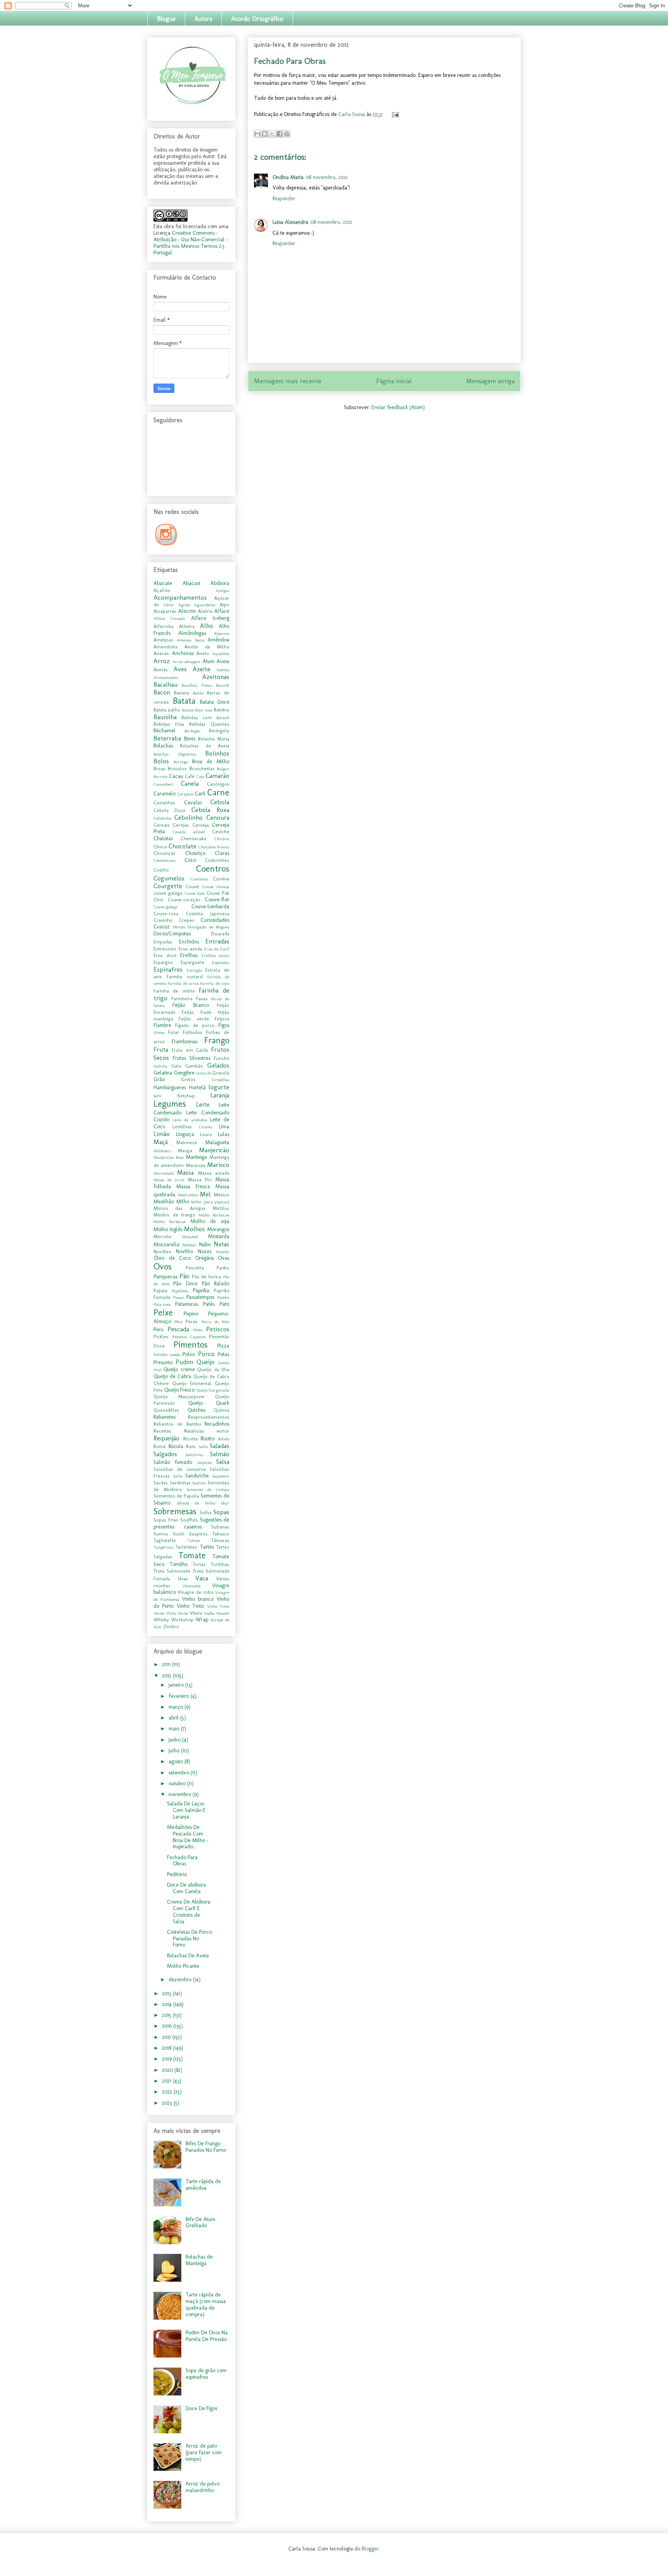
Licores (205, 1127)
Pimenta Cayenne (189, 1337)
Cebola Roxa (210, 810)
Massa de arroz (169, 1180)
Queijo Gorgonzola (213, 1390)
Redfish (223, 1431)
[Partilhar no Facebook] (279, 134)
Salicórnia (194, 1455)
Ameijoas (163, 640)
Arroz (162, 661)
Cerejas (181, 825)
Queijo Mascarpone (179, 1396)
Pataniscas (187, 1304)
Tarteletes (186, 1547)
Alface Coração (169, 618)
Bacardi (222, 685)
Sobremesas (175, 1511)
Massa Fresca (193, 1186)
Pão (184, 1276)
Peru (158, 1330)
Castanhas (164, 803)
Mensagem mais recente (288, 381)
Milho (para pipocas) (210, 1202)
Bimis (190, 739)
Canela (190, 783)
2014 (168, 2004)
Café (190, 776)
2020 (168, 2070)
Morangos (218, 1229)
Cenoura (218, 817)
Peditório (177, 1874)
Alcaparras (165, 611)
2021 (167, 2081)
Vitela (196, 1613)
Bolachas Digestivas (175, 754)
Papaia (160, 1291)
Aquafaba (221, 653)
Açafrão (162, 590)
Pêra (178, 1322)
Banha (198, 693)
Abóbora (220, 583)
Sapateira (221, 1476)
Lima (224, 1127)
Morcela (162, 1236)
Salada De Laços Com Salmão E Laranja (186, 1810)
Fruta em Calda (190, 1050)
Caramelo (164, 794)
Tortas (199, 1564)
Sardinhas (180, 1483)
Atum (209, 661)
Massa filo (200, 1180)
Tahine (194, 1540)
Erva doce (165, 955)
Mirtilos (221, 1208)
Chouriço (195, 853)
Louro (206, 1134)
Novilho (184, 1251)
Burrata (160, 776)
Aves (180, 669)
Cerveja (201, 825)
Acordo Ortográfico (257, 19)
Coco (190, 860)
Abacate (163, 583)
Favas (202, 999)
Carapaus (185, 794)
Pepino (191, 1314)
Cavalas (193, 803)
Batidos (222, 710)
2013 (167, 1993)
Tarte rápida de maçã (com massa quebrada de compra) (206, 2304)
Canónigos (218, 784)
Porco (206, 1354)
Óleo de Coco (172, 1258)
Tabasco (221, 1534)
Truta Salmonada (172, 1571)
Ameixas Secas (190, 640)
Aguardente (205, 605)
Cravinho (163, 920)
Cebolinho (188, 817)
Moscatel (190, 1237)
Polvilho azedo (167, 1355)
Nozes (205, 1251)
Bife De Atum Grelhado (200, 2223)
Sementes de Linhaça (208, 1489)
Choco (160, 847)
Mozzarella (166, 1244)
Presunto (163, 1362)
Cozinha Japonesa (208, 914)
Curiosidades (215, 920)
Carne (218, 792)
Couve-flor (217, 900)
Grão (159, 1079)
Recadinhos (217, 1424)
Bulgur (223, 769)
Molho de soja (210, 1221)
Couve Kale (195, 893)
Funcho (222, 1058)
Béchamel (164, 731)
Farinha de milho (174, 991)
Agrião (184, 605)
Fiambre (162, 1025)
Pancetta (195, 1268)
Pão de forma (207, 1277)
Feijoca (222, 1019)
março (176, 1707)
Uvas (183, 1579)
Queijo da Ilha (213, 1369)
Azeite (201, 669)
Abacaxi (191, 583)
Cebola (220, 802)
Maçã (161, 1142)
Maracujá (196, 1165)
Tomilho (178, 1564)
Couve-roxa (166, 914)
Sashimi (199, 1483)
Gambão (194, 1066)
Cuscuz (162, 927)
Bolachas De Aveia (188, 1956)
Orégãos (204, 1258)
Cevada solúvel (189, 832)
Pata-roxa (162, 1304)
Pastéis (223, 1297)
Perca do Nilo (215, 1322)
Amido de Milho (207, 647)
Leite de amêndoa (190, 1120)
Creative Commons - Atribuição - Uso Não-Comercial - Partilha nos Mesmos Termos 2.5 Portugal (191, 243)
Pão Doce (185, 1284)
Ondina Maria (288, 177)
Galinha (160, 1066)
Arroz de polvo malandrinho (203, 2487)
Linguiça (185, 1134)
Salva (178, 1476)
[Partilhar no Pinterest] (287, 134)
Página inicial (394, 381)
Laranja (220, 1095)
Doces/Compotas (172, 934)
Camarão (217, 776)
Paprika (201, 1291)
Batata (184, 701)
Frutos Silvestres (192, 1058)
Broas (159, 769)
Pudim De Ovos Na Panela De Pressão (207, 2336)
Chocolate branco (214, 847)
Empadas (163, 942)
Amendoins (166, 647)
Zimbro (171, 1627)
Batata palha (167, 710)
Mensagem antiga (490, 381)
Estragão (194, 970)
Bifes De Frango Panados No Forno (206, 2147)
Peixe (163, 1313)
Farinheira (182, 999)
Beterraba (167, 738)
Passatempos (200, 1297)
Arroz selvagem (187, 662)
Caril (200, 794)
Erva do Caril (217, 949)
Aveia (223, 661)
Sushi (179, 1534)
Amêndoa (218, 640)
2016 (168, 2026)
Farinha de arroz (183, 983)
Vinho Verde (177, 1613)
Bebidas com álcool (205, 717)
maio (175, 1729)
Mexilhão (164, 1202)
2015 (167, 2015)
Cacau (176, 776)
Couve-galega (165, 907)
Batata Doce (215, 702)
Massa (185, 1172)
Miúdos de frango (174, 1215)
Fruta (161, 1049)
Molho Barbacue (214, 1215)
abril (174, 1718)
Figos (224, 1025)
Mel (205, 1194)
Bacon (162, 692)
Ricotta (190, 1439)
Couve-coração (184, 900)
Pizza (223, 1346)
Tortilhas (220, 1564)
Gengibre (184, 1073)
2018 (167, 2048)
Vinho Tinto (190, 1606)
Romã (159, 1446)
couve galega (168, 893)
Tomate (192, 1555)
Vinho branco (198, 1599)
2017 (167, 2037)
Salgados (165, 1454)
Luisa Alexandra (290, 222)
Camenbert (164, 784)
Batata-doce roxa (197, 710)
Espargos (163, 962)
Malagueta (217, 1142)
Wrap (202, 1620)
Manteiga (196, 1157)
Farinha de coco (215, 983)
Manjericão (214, 1150)
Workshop (182, 1620)
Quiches (196, 1410)
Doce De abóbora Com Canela (187, 1888)
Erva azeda (190, 949)
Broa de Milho (211, 762)
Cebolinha (162, 818)
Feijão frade (197, 1012)
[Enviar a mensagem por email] (257, 134)
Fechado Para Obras (182, 1861)
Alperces (222, 633)
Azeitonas (216, 677)
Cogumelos (169, 878)
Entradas (217, 941)
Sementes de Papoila (176, 1496)
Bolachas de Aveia (204, 746)
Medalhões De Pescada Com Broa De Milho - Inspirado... (188, 1837)
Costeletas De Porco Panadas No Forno (189, 1939)
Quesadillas (166, 1410)
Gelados (218, 1065)
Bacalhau (165, 684)
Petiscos (218, 1329)
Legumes (170, 1104)
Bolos (161, 761)
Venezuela (192, 1586)
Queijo (205, 1362)
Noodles (162, 1251)
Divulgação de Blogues (208, 927)
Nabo (205, 1244)
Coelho (161, 870)
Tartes (207, 1547)
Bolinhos (217, 753)
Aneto (203, 653)
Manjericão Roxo (169, 1157)
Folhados (193, 1032)
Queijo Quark (209, 1403)
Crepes (187, 920)
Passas (179, 1297)
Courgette (168, 886)
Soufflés (189, 1520)
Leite (203, 1104)
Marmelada (164, 1173)
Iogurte (219, 1087)
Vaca (202, 1578)
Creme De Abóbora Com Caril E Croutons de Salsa (189, 1912)
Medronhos (188, 1195)
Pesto (198, 1330)
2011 (167, 1664)
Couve (192, 886)
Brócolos (177, 769)
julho (175, 1751)
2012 (167, 1676)
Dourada (220, 934)
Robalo (224, 1439)
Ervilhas (189, 955)
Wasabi (223, 1613)
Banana (181, 693)
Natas (222, 1244)
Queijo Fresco (180, 1390)
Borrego (181, 762)
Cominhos (199, 879)
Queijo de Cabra (172, 1376)
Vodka (209, 1613)
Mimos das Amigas (180, 1208)
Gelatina (163, 1073)
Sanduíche (197, 1476)
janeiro (177, 1685)
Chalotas (163, 838)
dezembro (181, 1980)
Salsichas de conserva (180, 1469)
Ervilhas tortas (216, 955)
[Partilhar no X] (272, 134)
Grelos (188, 1079)
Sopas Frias (166, 1520)
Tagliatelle (165, 1540)
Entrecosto (165, 949)
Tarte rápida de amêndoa (203, 2185)
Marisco (218, 1165)
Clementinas (164, 860)
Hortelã (197, 1088)
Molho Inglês (168, 1229)
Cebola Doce (170, 810)
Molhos (194, 1229)
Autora (203, 19)
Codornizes (217, 860)
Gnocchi (204, 1073)
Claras (222, 853)
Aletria (205, 611)
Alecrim (187, 611)
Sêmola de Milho (196, 1503)
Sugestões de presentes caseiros (191, 1523)
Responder (284, 199)
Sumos (161, 1534)
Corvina (221, 879)
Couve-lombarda (210, 907)
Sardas (161, 1483)
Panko (223, 1268)
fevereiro (180, 1696)
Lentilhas (182, 1127)
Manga (185, 1151)
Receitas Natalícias (179, 1431)
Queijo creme (179, 1369)
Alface (222, 611)
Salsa (223, 1462)
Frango (217, 1040)
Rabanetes (164, 1417)
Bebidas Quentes (209, 724)
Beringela (219, 731)
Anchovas (183, 653)
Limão (162, 1134)
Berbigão (192, 731)
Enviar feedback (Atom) (398, 407)
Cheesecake (193, 838)
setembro (180, 1773)
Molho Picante (183, 1966)
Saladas (220, 1446)
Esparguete (193, 962)
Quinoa (222, 1410)
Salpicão (204, 1462)
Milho (183, 1202)
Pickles (161, 1337)
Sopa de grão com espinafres (206, 2374)
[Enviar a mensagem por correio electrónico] (394, 114)
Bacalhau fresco (197, 685)
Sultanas (220, 1527)
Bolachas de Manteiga (199, 2260)
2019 (168, 2059)
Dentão (179, 927)
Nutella (223, 1252)
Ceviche (221, 832)
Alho (206, 626)
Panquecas (165, 1277)
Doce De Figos (201, 2408)
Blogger (370, 2549)
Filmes (159, 1032)
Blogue (166, 19)
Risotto (208, 1439)
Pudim (184, 1362)
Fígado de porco (195, 1025)
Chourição (164, 853)
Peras (192, 1321)
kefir (158, 1096)
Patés (209, 1304)
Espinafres (168, 969)
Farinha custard (185, 977)
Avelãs (161, 670)
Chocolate (182, 846)
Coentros (213, 869)
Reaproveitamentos (209, 1417)
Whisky (161, 1620)
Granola (221, 1073)
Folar (174, 1032)
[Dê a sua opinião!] (265, 134)
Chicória (222, 839)
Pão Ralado (216, 1284)
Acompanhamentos (180, 597)
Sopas (221, 1512)
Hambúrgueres (170, 1088)
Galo (176, 1066)
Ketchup (186, 1096)
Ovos (163, 1267)
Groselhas (221, 1080)
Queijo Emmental (192, 1383)
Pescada (178, 1329)
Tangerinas (164, 1547)
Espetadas (221, 962)
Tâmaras (220, 1540)
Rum (191, 1446)
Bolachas (163, 746)
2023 (168, 2103)
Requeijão (166, 1438)
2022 (168, 2092)
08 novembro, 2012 (327, 177)
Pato (224, 1304)
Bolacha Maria (214, 739)
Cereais (162, 825)
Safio (203, 1447)
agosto (176, 1761)
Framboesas (185, 1041)
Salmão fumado (173, 1462)
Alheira (187, 626)
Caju (200, 776)
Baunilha (165, 717)
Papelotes (180, 1291)
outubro (178, 1784)
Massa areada (214, 1173)
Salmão (220, 1454)
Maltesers (162, 1151)
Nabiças (189, 1245)
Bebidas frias (169, 724)
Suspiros (198, 1534)
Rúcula (176, 1446)
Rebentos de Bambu (177, 1424)
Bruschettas (202, 769)
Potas (223, 1354)
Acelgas (222, 590)
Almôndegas (192, 633)
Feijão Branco (191, 1005)
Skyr (225, 1503)
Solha (205, 1512)
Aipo (224, 605)
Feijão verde (194, 1019)
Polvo (189, 1354)
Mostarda (219, 1236)
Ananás (161, 653)
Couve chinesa (216, 887)
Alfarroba (164, 626)
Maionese (187, 1142)
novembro (181, 1794)
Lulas (224, 1134)
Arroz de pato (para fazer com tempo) (204, 2452)
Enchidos (189, 942)
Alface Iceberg (210, 618)
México (222, 1195)
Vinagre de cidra (195, 1592)
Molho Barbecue (170, 1221)
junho (175, 1740)
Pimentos (191, 1345)
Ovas (224, 1258)
